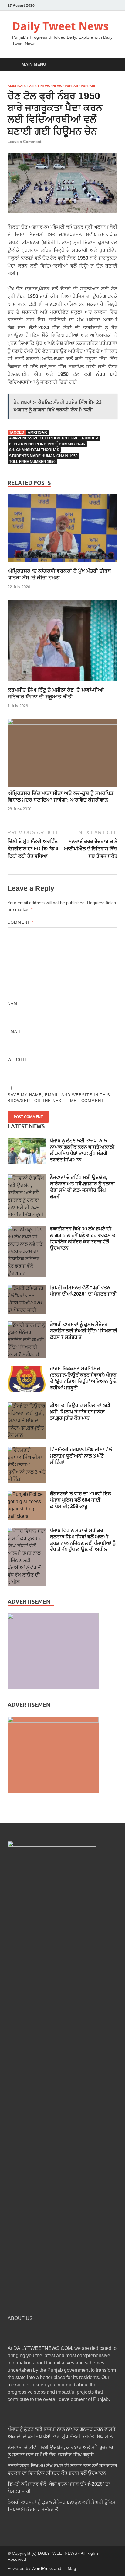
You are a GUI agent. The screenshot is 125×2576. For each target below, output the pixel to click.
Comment (20, 922)
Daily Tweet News (60, 26)
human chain (72, 444)
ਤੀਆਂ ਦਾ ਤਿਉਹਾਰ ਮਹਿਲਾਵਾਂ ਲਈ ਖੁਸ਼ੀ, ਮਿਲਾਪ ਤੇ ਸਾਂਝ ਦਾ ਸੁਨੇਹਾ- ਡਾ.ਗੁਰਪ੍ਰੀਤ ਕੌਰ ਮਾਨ (80, 1412)
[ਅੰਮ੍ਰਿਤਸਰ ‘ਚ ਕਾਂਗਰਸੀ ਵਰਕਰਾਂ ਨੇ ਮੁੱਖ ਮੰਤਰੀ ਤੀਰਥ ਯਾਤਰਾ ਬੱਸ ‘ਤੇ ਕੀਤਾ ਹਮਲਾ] (62, 564)
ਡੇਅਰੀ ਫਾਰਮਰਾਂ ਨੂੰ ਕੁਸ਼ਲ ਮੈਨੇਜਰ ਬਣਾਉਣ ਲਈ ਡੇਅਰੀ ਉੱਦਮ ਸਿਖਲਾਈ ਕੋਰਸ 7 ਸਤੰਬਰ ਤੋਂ (84, 1331)
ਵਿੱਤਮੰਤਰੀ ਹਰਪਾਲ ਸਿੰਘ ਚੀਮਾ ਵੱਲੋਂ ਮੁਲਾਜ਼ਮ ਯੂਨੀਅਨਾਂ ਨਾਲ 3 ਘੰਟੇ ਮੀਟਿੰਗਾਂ (81, 1456)
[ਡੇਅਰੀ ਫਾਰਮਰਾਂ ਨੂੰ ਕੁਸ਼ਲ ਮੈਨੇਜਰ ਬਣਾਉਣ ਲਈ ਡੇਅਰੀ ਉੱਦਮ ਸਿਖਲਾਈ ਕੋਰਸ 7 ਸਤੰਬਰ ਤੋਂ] (27, 1325)
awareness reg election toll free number (54, 438)
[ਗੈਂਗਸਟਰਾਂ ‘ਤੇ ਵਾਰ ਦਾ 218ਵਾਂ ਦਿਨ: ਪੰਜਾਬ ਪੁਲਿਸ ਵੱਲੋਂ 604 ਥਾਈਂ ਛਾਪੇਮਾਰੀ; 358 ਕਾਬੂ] (27, 1494)
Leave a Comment (24, 142)
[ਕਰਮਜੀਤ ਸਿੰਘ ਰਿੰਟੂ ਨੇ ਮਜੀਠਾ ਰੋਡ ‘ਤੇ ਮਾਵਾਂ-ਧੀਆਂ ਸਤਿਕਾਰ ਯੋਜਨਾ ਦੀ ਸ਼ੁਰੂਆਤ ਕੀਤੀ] (62, 683)
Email (14, 1032)
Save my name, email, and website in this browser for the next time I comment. (59, 1098)
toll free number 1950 (32, 462)
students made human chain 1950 (43, 456)
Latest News (39, 86)
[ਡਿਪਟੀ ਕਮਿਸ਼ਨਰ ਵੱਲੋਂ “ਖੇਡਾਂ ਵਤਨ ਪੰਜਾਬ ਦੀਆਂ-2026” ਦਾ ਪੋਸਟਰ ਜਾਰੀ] (27, 1288)
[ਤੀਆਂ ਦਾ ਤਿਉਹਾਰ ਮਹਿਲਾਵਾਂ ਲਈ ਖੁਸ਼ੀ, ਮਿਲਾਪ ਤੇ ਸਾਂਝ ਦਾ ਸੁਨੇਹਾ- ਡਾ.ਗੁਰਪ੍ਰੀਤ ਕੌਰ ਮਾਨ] (27, 1406)
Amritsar (16, 86)
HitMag (69, 2568)
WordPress (42, 2568)
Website (18, 1060)
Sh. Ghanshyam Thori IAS (34, 450)
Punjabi (88, 86)
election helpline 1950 (32, 444)
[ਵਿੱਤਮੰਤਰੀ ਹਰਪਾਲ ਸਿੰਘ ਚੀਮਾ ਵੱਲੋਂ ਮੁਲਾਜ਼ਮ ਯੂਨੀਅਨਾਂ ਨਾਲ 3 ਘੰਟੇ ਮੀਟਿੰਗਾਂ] (27, 1450)
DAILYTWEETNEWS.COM (43, 2348)
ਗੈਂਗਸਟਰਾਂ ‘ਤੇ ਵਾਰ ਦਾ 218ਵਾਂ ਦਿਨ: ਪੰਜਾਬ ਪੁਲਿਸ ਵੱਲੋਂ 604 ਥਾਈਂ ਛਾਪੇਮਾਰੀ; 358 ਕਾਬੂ (81, 1500)
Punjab (71, 86)
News (57, 86)
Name (14, 1004)
